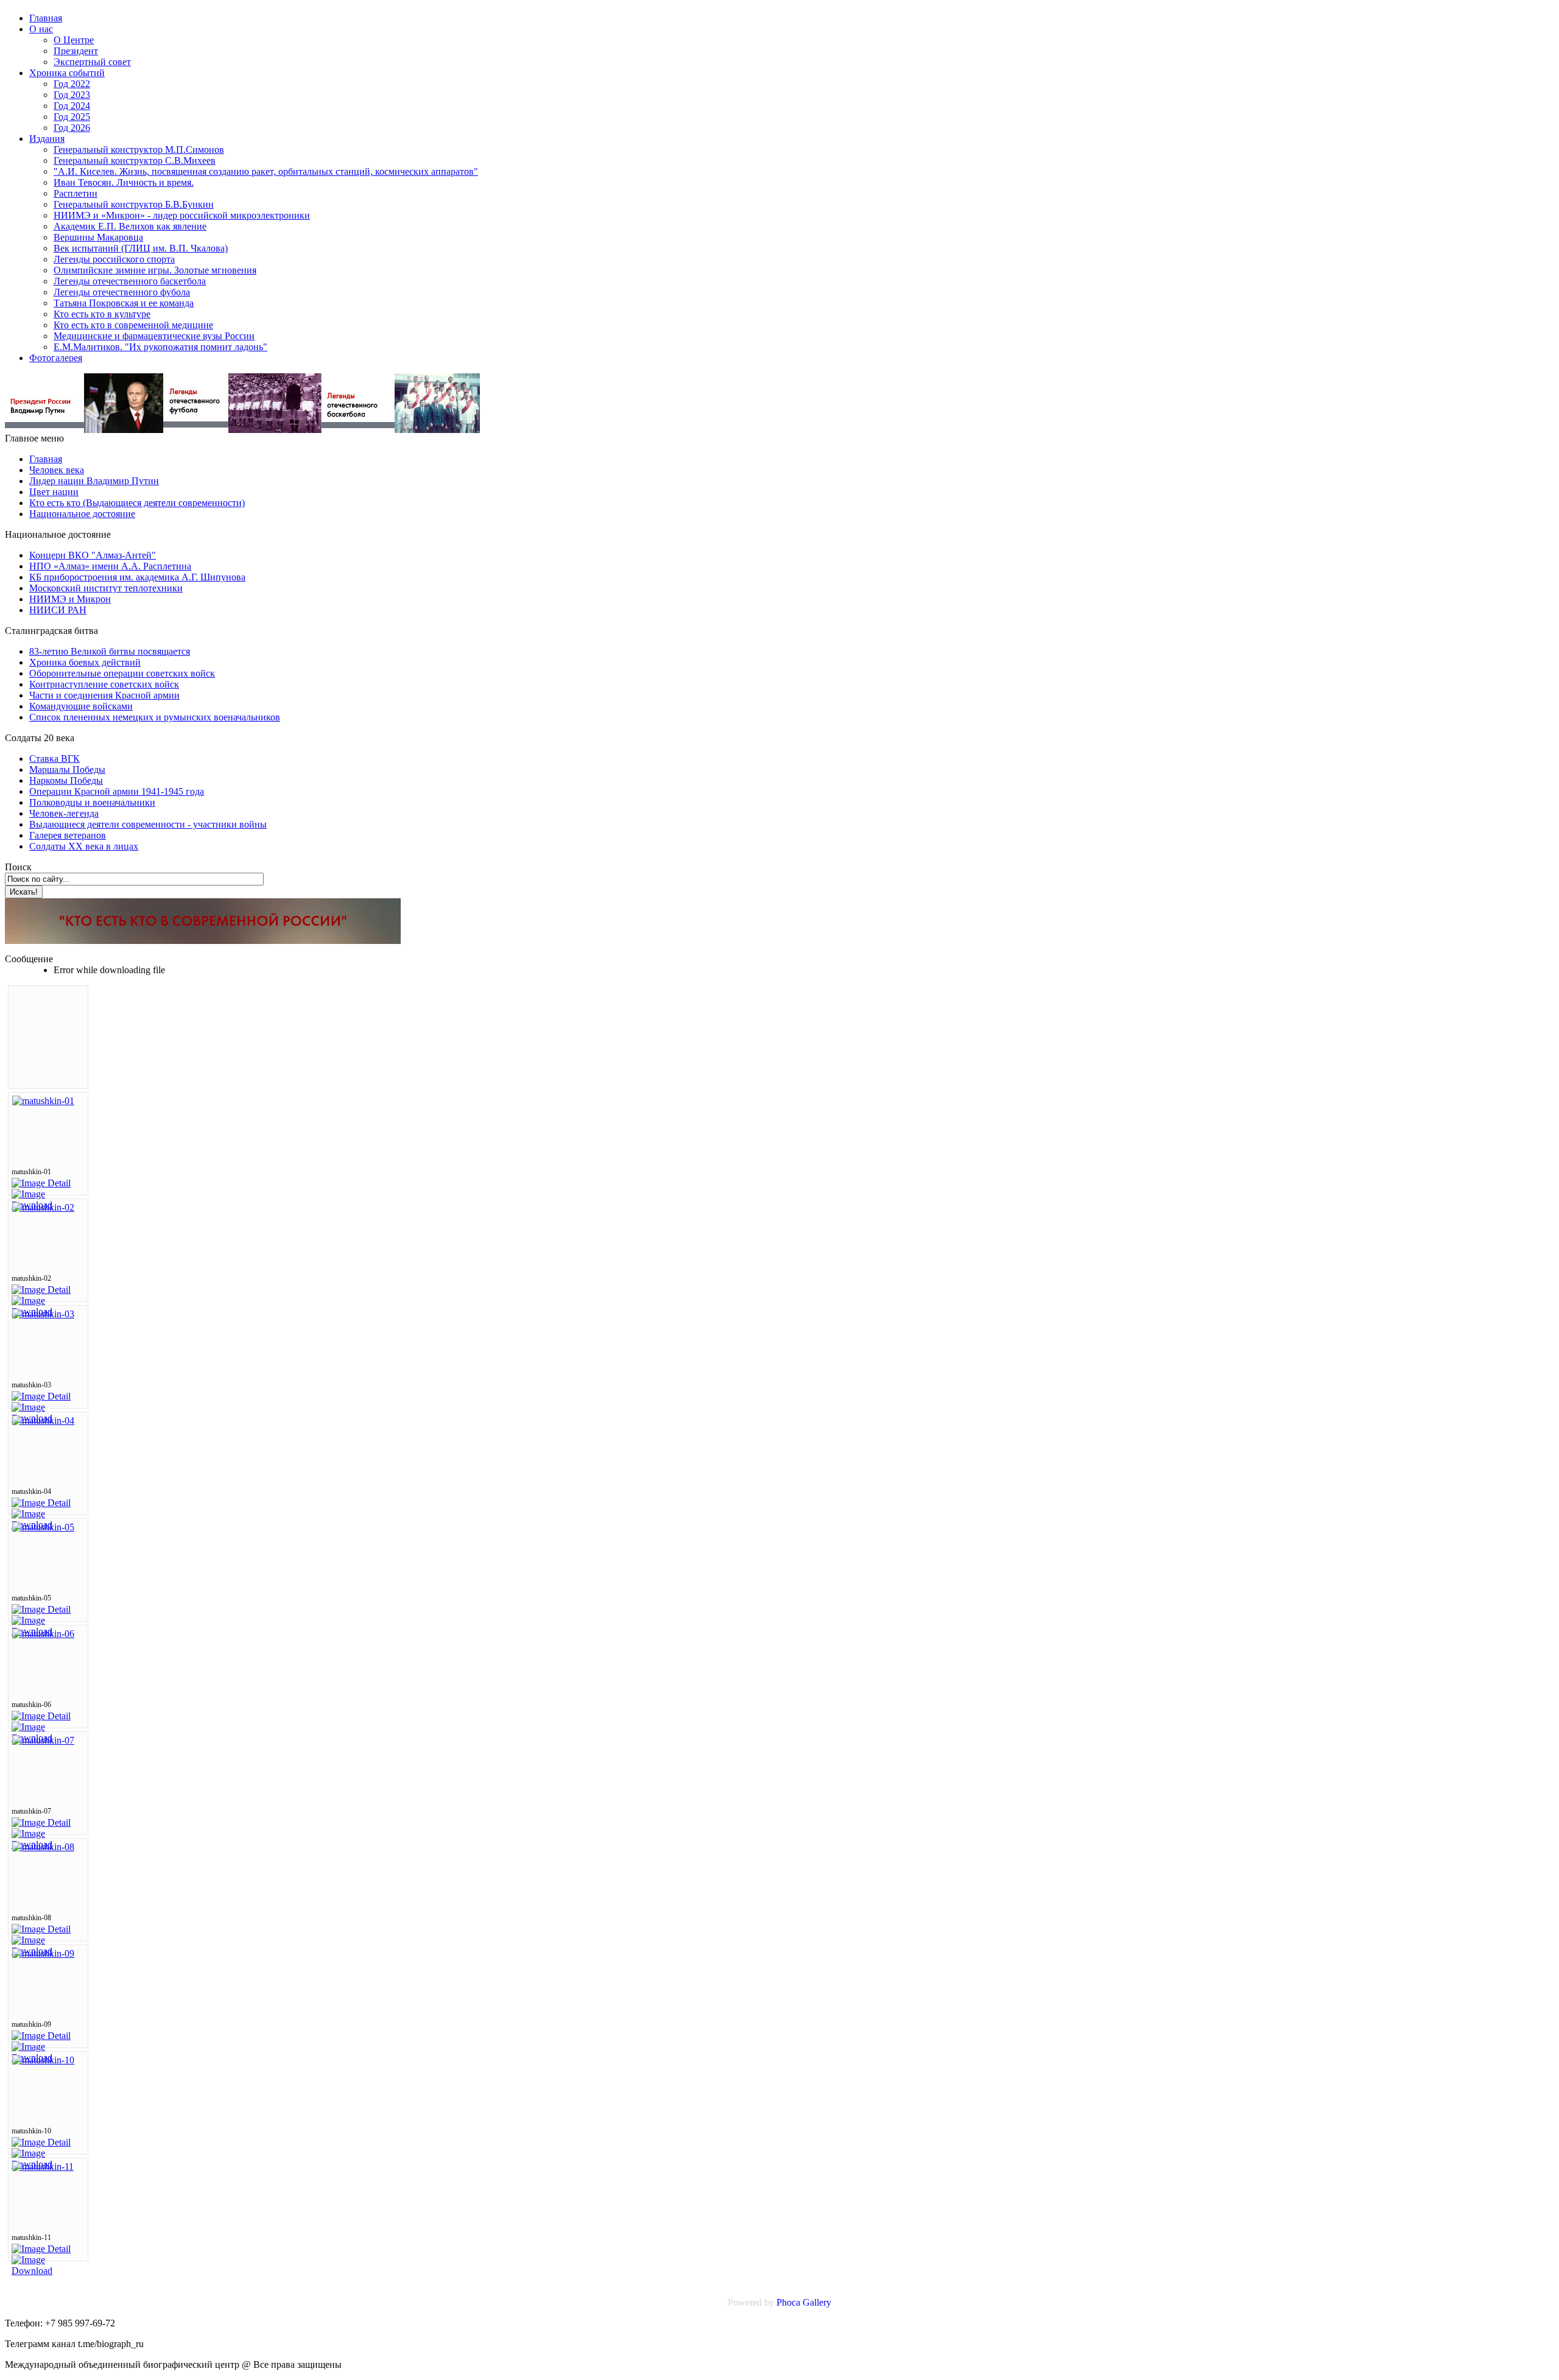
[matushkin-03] (43, 1314)
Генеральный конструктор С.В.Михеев (135, 160)
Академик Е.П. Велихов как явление (130, 226)
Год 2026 (72, 128)
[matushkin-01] (43, 1101)
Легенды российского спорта (114, 259)
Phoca (788, 2302)
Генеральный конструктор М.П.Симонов (139, 150)
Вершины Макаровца (98, 237)
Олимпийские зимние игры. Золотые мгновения (155, 270)
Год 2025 (72, 117)
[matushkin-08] (43, 1847)
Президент (76, 51)
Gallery (817, 2302)
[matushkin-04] (43, 1421)
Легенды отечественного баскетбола (130, 281)
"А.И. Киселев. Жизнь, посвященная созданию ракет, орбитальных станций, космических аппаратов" (266, 171)
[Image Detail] (41, 1183)
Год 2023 (72, 95)
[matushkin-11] (43, 2167)
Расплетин (76, 193)
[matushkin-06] (43, 1634)
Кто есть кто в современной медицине (133, 325)
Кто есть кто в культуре (102, 314)
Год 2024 (72, 106)
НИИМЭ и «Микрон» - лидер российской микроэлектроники (182, 215)
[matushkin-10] (43, 2060)
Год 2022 (72, 84)
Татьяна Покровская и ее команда (124, 303)
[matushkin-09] (43, 1953)
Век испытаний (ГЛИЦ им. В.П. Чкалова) (141, 248)
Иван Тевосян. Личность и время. (124, 182)
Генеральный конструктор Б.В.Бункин (134, 204)
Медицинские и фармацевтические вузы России (154, 336)
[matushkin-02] (43, 1207)
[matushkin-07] (43, 1740)
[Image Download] (48, 2271)
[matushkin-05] (43, 1527)
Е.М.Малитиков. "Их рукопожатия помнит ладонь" (160, 347)
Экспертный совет (92, 62)
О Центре (74, 40)
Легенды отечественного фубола (122, 292)
